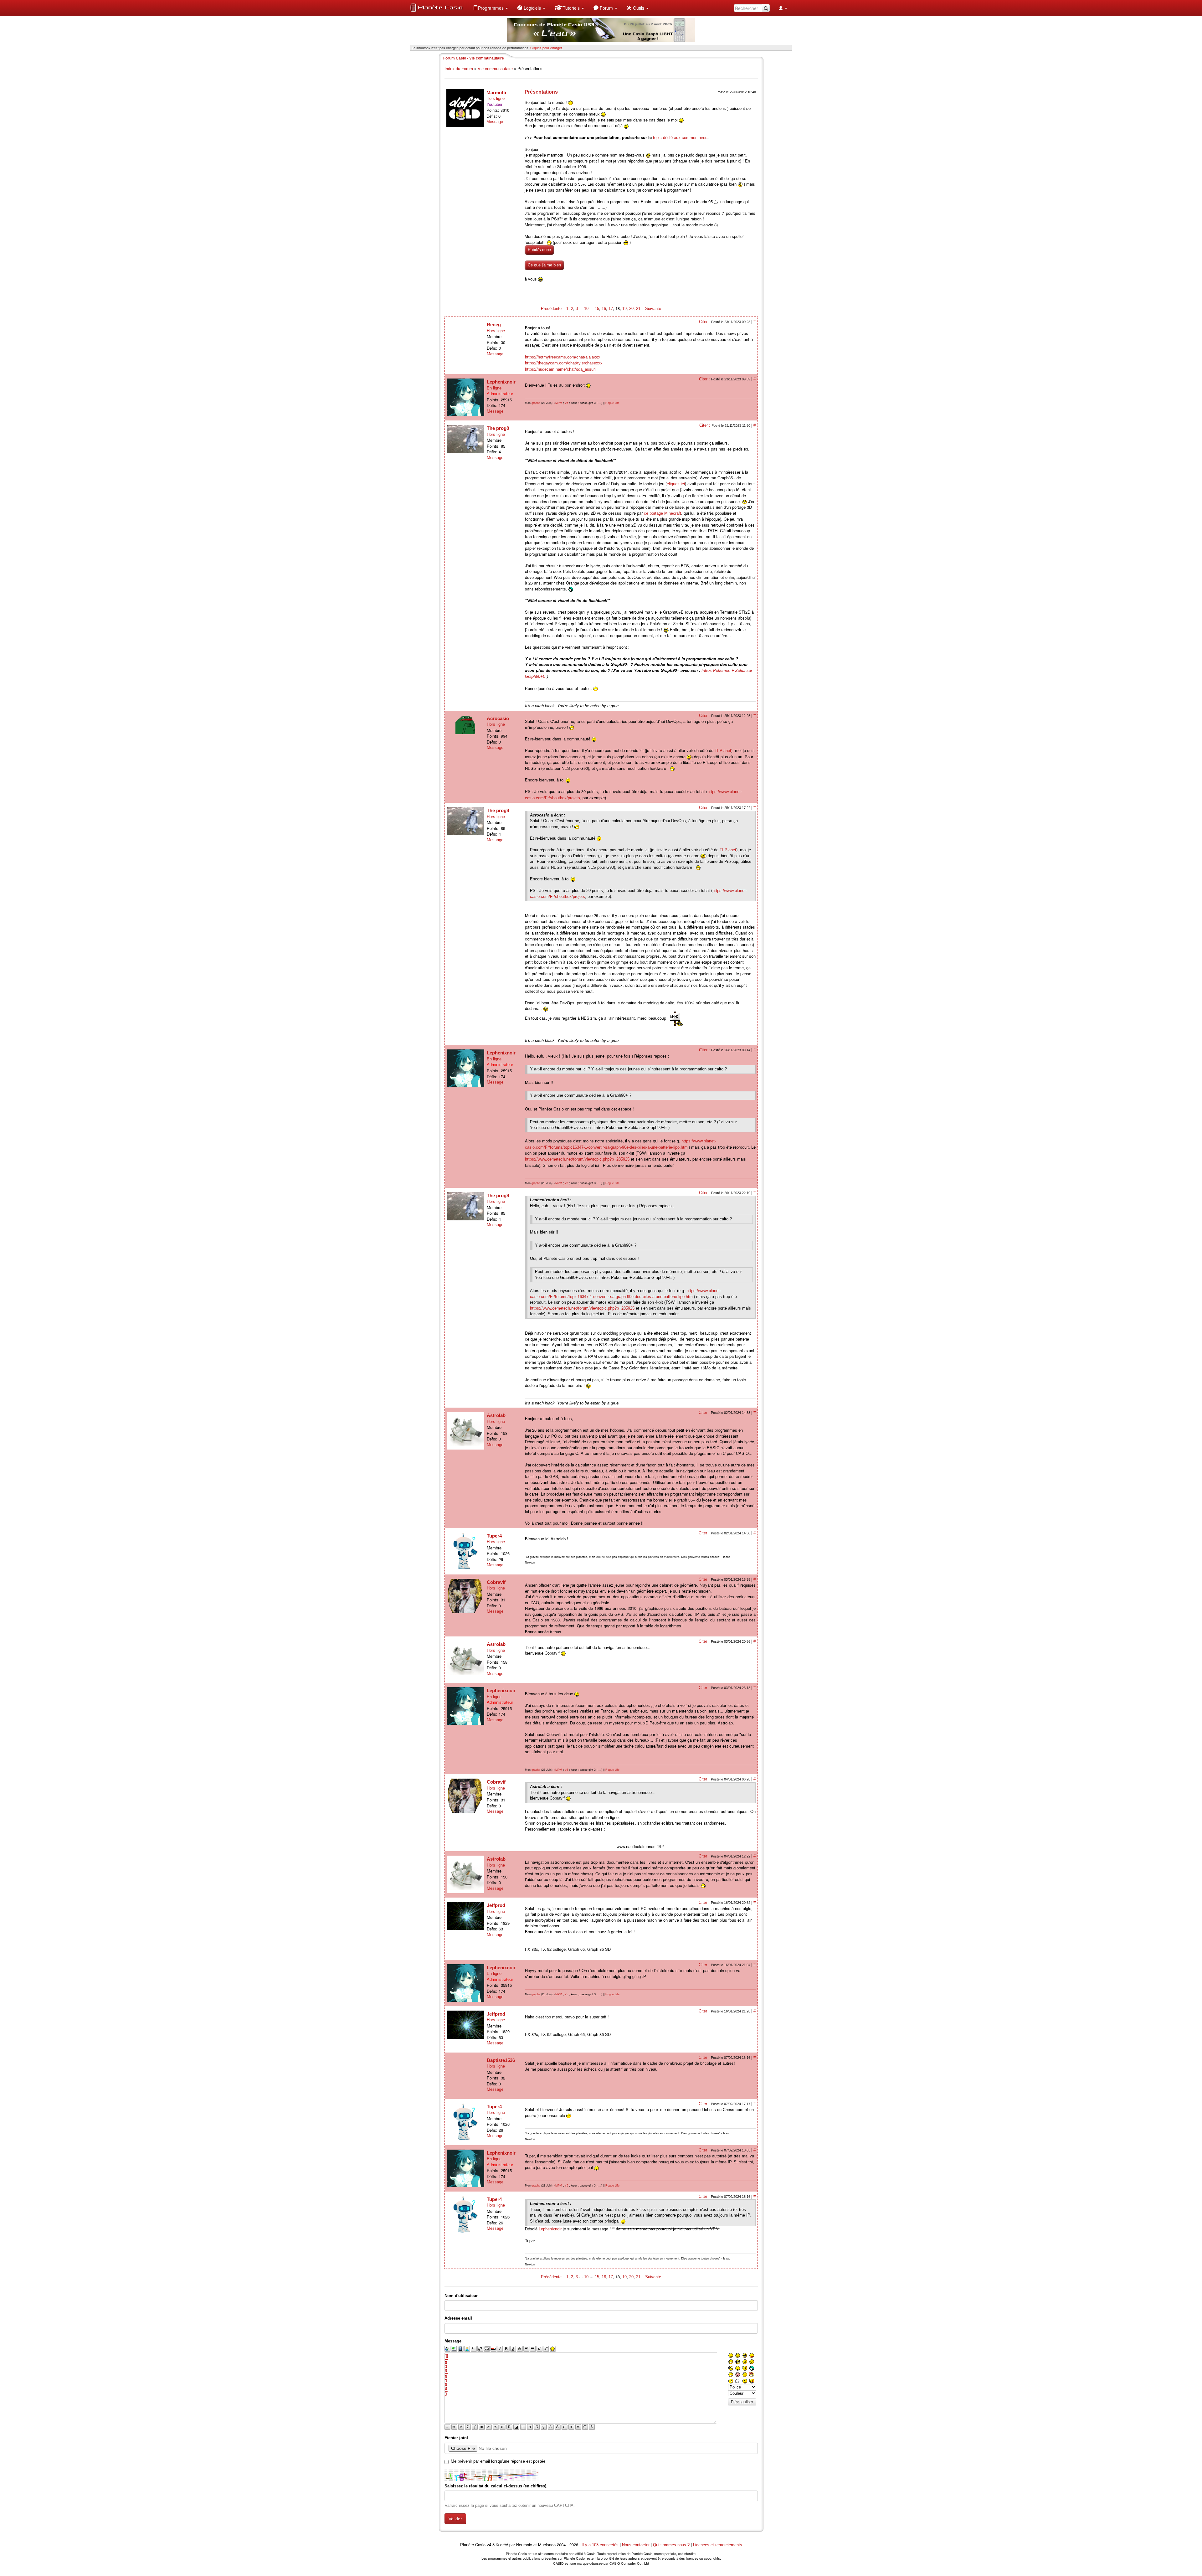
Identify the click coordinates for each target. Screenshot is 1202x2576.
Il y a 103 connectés (601, 2545)
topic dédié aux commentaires (680, 138)
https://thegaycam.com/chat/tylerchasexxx (564, 363)
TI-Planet (723, 751)
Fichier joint (456, 2438)
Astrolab (496, 1415)
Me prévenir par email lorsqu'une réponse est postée (498, 2461)
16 (604, 309)
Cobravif (496, 1582)
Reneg (494, 325)
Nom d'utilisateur (461, 2296)
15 (597, 309)
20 (631, 309)
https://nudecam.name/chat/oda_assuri (560, 369)
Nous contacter (636, 2545)
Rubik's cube (539, 250)
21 (638, 309)
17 (611, 309)
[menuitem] (491, 8)
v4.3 (491, 2545)
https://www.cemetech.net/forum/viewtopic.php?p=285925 (577, 1159)
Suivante (653, 309)
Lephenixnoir (501, 382)
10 (586, 309)
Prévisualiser (742, 2402)
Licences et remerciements (718, 2545)
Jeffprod (496, 1905)
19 (624, 309)
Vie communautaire (495, 69)
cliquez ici (676, 484)
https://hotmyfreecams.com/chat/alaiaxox (563, 357)
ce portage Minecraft (663, 513)
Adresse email (458, 2318)
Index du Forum (459, 69)
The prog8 (498, 428)
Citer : (705, 322)
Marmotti (496, 93)
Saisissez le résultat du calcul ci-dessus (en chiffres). (496, 2486)
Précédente (552, 309)
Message (495, 122)
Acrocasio (498, 718)
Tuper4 (494, 1536)
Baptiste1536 (501, 2060)
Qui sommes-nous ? (671, 2545)
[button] (491, 8)
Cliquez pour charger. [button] (547, 48)
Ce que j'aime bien (544, 265)
